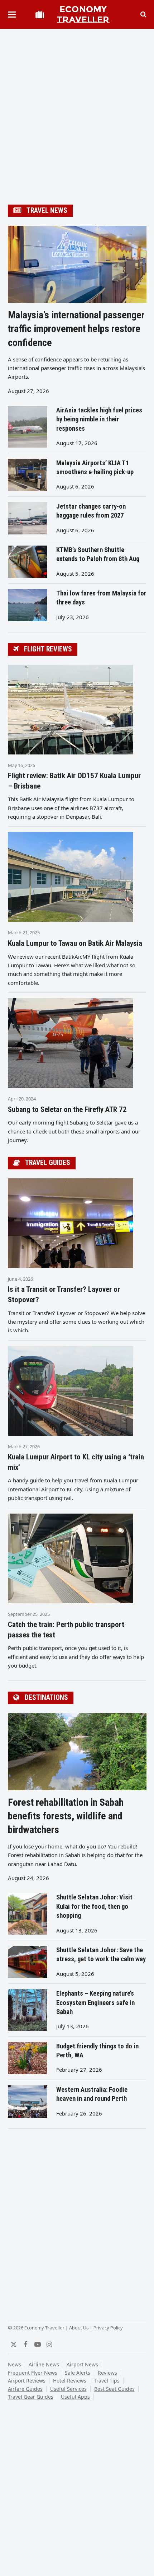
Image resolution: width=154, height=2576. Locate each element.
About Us (79, 2328)
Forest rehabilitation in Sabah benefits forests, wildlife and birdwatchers (66, 1816)
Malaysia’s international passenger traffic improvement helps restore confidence (76, 329)
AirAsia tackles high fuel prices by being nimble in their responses (99, 419)
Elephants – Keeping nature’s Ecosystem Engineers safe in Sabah (95, 2003)
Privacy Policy (108, 2328)
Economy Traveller (83, 14)
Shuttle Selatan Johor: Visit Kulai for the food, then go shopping (94, 1906)
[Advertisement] (77, 118)
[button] (12, 15)
